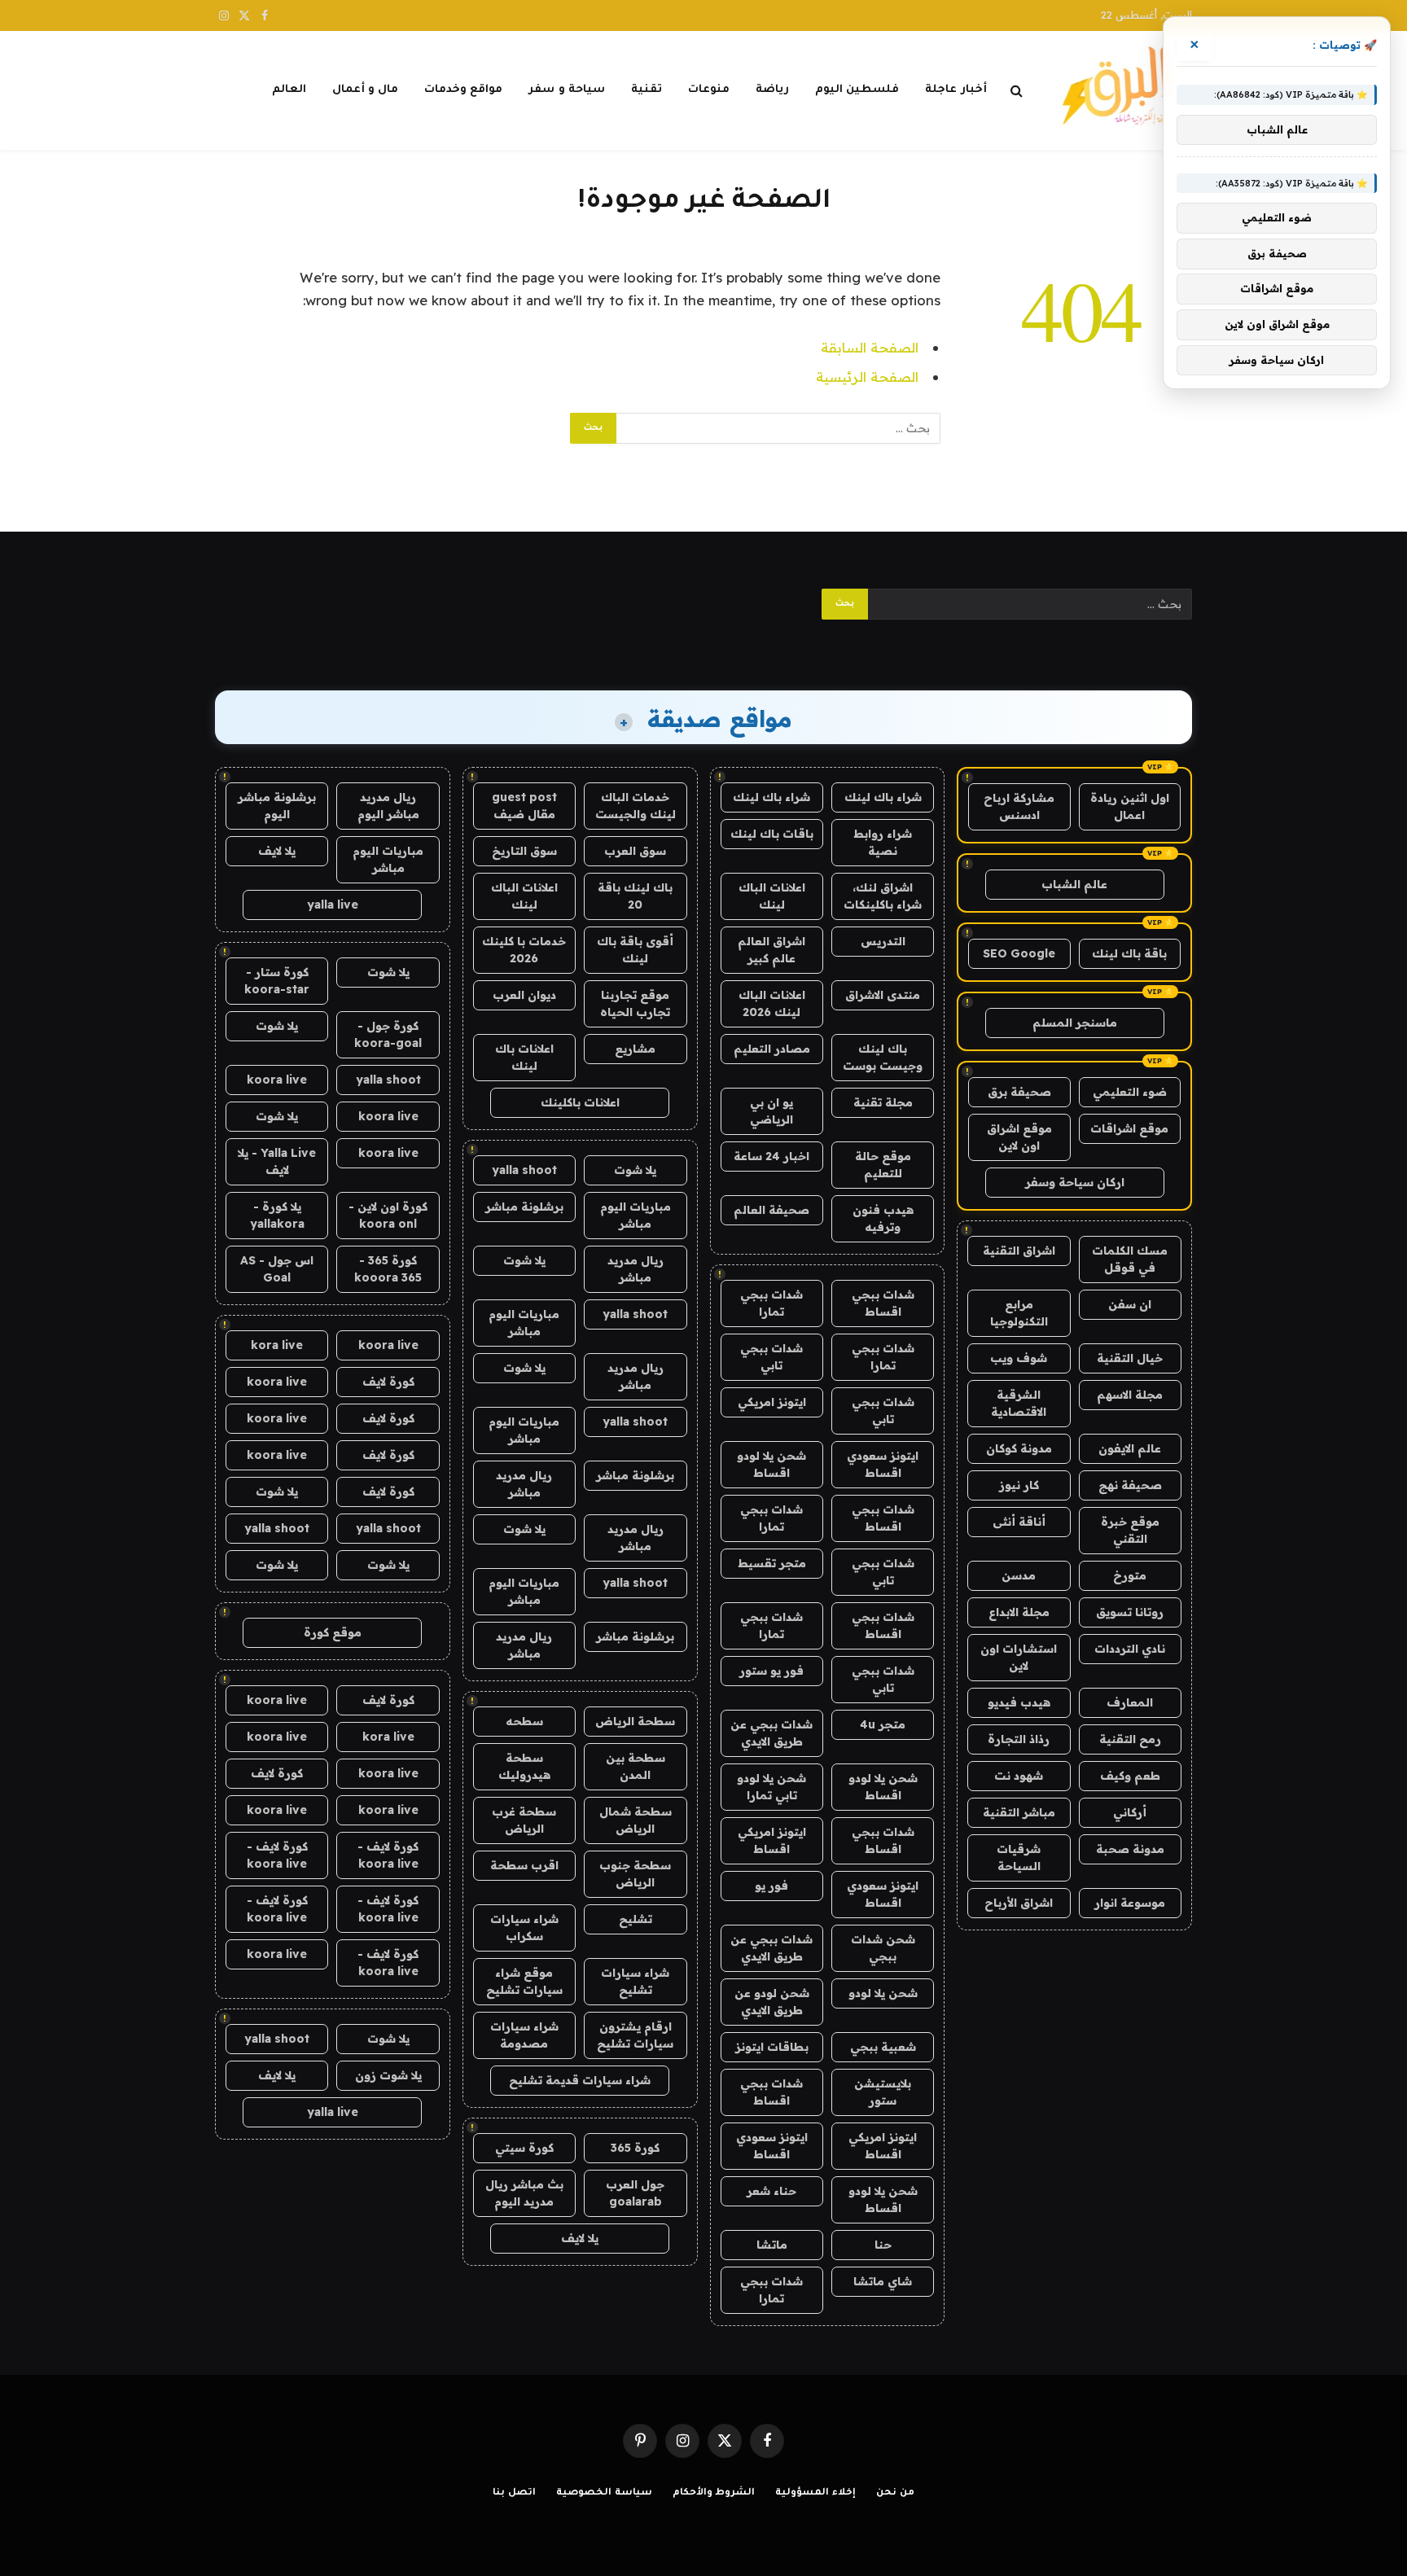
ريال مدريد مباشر (636, 1269)
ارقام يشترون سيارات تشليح (635, 2035)
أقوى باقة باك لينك (635, 950)
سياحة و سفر (567, 90)
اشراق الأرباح (1019, 1903)
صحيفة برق (1019, 1092)
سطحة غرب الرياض (524, 1820)
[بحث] (1017, 91)
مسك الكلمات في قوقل (1130, 1259)
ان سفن (1130, 1304)
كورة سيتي (524, 2148)
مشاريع (635, 1049)
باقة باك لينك (1129, 953)
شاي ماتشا (883, 2281)
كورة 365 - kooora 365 (388, 1269)
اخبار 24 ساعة (771, 1156)
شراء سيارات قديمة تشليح (580, 2080)
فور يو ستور (771, 1671)
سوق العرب (635, 851)
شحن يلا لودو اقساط (771, 1464)
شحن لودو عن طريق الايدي (772, 2002)
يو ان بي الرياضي (771, 1111)
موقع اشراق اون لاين (1019, 1137)
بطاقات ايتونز (772, 2047)
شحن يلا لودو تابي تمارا (771, 1787)
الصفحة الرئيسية (867, 377)
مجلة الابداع (1019, 1612)
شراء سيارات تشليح (635, 1981)
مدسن (1019, 1575)
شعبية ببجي (883, 2047)
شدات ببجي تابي (771, 1357)
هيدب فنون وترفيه (883, 1218)
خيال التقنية (1130, 1358)
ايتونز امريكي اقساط (772, 1840)
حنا (883, 2245)
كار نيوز (1019, 1485)
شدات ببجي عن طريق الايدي (771, 1733)
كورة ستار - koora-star (277, 981)
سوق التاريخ (524, 851)
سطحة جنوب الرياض (635, 1874)
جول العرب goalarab (635, 2193)
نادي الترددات (1130, 1649)
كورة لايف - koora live (388, 1855)
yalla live (333, 905)
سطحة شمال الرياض (636, 1820)
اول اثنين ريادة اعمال (1130, 806)
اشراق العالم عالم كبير (771, 950)
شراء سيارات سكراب (524, 1928)
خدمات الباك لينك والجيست (636, 806)
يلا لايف (580, 2238)
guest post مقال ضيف (524, 806)
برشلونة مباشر (524, 1207)
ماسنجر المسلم (1075, 1023)
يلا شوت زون (388, 2075)
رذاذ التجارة (1019, 1739)
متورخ (1130, 1575)
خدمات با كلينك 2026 (524, 950)
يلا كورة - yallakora (277, 1215)
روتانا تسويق (1130, 1612)
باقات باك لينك (772, 834)
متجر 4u (883, 1724)
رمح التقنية (1130, 1739)
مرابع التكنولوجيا (1019, 1313)
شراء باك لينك (883, 797)
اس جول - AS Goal (277, 1269)
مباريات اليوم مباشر (636, 1215)
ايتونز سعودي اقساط (883, 1464)
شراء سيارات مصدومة (524, 2035)
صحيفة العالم (771, 1210)
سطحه (524, 1721)
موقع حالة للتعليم (883, 1165)
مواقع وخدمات (463, 90)
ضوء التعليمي (1130, 1092)
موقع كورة (333, 1632)
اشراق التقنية (1019, 1251)
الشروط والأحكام (714, 2493)
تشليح (636, 1919)
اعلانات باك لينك (524, 1057)
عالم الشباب (1074, 884)
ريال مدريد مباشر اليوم (388, 806)
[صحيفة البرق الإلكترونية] (1123, 90)
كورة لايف (388, 1382)
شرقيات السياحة (1019, 1858)
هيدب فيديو (1019, 1702)
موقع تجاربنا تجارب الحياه (635, 1003)
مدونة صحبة (1130, 1849)
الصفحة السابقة (870, 347)
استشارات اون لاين (1019, 1657)
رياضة (772, 90)
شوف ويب (1019, 1358)
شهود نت (1019, 1776)
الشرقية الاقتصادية (1019, 1403)
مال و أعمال (366, 90)
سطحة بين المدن (636, 1766)
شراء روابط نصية (883, 842)
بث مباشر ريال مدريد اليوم (524, 2193)
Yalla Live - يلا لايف (277, 1161)
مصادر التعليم (772, 1049)
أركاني (1130, 1812)
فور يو (771, 1886)
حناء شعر (771, 2191)
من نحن (895, 2493)
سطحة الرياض (635, 1721)
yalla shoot (524, 1170)
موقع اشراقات (1129, 1128)
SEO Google (1019, 953)
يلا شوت (635, 1170)
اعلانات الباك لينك (772, 896)
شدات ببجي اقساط (883, 1303)
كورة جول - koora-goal (388, 1034)
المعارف (1130, 1702)
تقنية (647, 90)
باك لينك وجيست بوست (883, 1057)
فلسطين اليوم (857, 90)
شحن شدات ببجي (883, 1948)
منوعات (709, 90)
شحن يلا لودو (883, 1993)
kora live (277, 1345)
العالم (289, 90)
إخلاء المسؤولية (815, 2493)
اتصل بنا (514, 2493)
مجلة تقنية (883, 1102)
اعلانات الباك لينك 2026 (772, 1003)
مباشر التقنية (1019, 1812)
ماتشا (772, 2245)
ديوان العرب (524, 995)
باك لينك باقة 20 (635, 896)
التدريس (883, 941)
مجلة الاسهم (1130, 1395)
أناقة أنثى (1019, 1522)
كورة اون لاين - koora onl (388, 1215)
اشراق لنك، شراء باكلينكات (883, 896)
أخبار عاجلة (956, 90)
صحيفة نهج (1130, 1485)
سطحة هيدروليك (524, 1766)
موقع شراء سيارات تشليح (524, 1981)
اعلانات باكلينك (580, 1102)
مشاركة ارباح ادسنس (1019, 806)
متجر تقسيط (772, 1563)
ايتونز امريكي (772, 1402)
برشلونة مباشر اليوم (277, 806)
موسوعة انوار (1130, 1903)
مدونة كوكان (1019, 1448)
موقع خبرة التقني (1130, 1530)
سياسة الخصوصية (604, 2493)
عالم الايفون (1130, 1448)
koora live (277, 1080)
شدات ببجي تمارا (771, 1303)
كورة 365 (635, 2148)
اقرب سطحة (524, 1865)
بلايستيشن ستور (883, 2092)
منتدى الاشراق (883, 995)
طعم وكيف (1130, 1776)
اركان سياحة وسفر (1075, 1182)
